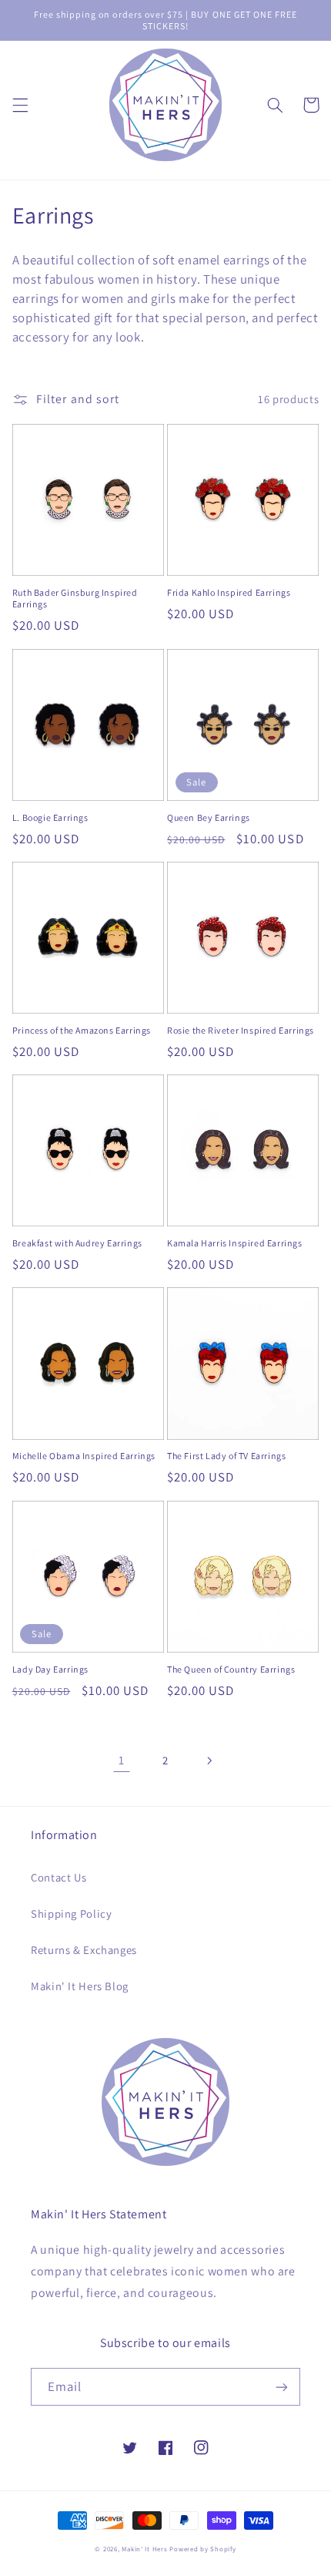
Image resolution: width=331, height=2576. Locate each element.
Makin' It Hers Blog (80, 1986)
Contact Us (59, 1877)
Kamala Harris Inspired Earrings (235, 1243)
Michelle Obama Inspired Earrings (84, 1456)
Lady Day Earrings (50, 1669)
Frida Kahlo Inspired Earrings (229, 592)
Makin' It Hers (144, 2549)
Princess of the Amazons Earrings (82, 1030)
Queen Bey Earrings (209, 817)
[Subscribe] (282, 2387)
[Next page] (209, 1760)
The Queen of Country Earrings (231, 1669)
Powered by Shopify (202, 2549)
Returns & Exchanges (84, 1950)
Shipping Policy (71, 1914)
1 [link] (122, 1760)
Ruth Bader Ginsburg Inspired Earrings (75, 599)
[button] (20, 105)
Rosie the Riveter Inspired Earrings (241, 1030)
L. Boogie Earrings (50, 817)
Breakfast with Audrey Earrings (77, 1243)
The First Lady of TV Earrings (226, 1456)
